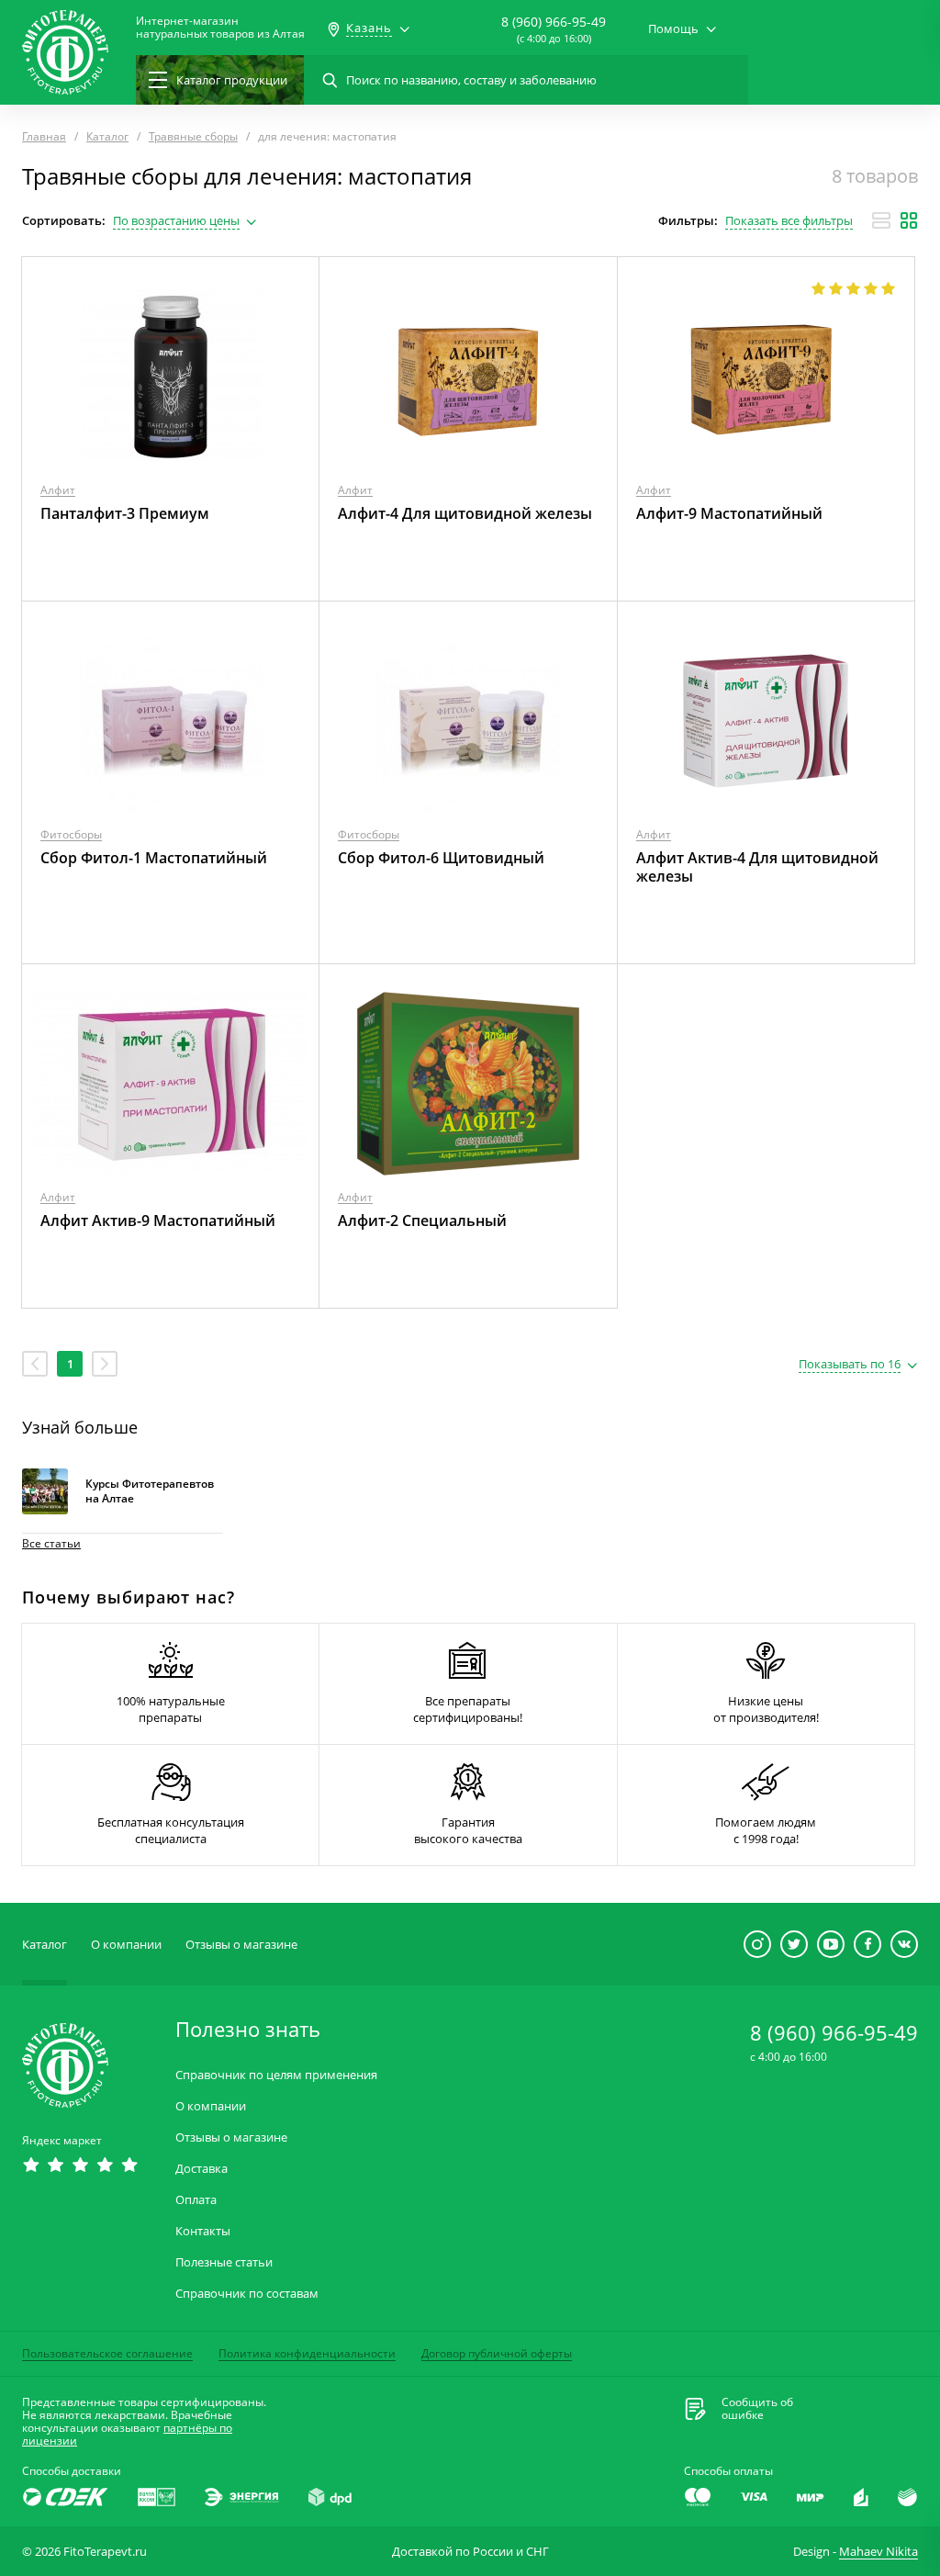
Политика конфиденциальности (307, 2353)
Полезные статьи (224, 2262)
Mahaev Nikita (878, 2551)
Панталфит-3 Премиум (125, 513)
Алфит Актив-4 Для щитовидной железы (757, 867)
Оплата (196, 2200)
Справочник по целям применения (276, 2075)
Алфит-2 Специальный (422, 1221)
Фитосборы (71, 834)
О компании (126, 1944)
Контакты (203, 2231)
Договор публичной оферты (497, 2353)
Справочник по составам (247, 2294)
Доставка (201, 2169)
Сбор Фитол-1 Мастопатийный (154, 858)
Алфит (58, 490)
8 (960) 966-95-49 (554, 22)
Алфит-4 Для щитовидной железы (465, 513)
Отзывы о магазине (241, 1944)
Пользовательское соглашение (107, 2353)
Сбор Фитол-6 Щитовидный (441, 858)
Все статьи (51, 1543)
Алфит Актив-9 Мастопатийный (158, 1221)
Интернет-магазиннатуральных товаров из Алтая (220, 28)
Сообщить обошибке (757, 2409)
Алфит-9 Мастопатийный (729, 513)
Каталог (45, 1944)
